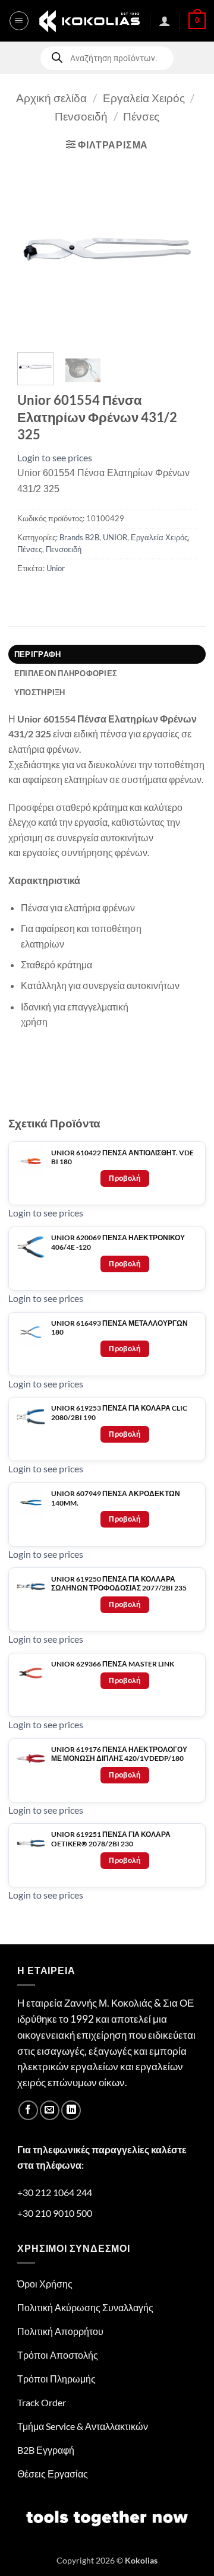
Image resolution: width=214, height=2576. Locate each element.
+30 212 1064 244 (55, 2192)
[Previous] (36, 251)
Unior (56, 568)
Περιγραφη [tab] (37, 654)
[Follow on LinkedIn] (71, 2110)
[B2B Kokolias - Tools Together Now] (89, 21)
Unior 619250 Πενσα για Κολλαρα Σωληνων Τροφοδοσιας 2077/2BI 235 (119, 1584)
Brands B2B (79, 537)
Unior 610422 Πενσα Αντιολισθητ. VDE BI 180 (122, 1157)
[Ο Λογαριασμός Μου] (165, 21)
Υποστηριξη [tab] (40, 692)
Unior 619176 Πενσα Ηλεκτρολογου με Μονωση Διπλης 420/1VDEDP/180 (119, 1754)
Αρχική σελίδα (51, 98)
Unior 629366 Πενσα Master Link (113, 1664)
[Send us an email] (50, 2110)
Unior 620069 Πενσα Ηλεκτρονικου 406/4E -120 (118, 1242)
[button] (19, 21)
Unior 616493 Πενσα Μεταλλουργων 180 (119, 1328)
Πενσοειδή (81, 116)
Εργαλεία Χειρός (144, 98)
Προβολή (125, 1178)
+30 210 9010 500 (55, 2213)
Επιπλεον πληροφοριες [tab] (66, 673)
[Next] (178, 251)
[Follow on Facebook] (28, 2110)
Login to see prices (55, 457)
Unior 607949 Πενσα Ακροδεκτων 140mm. (116, 1498)
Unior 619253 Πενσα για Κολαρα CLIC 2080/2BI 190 (119, 1413)
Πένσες (141, 116)
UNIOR (115, 537)
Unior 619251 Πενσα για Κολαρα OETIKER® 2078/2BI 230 (111, 1839)
